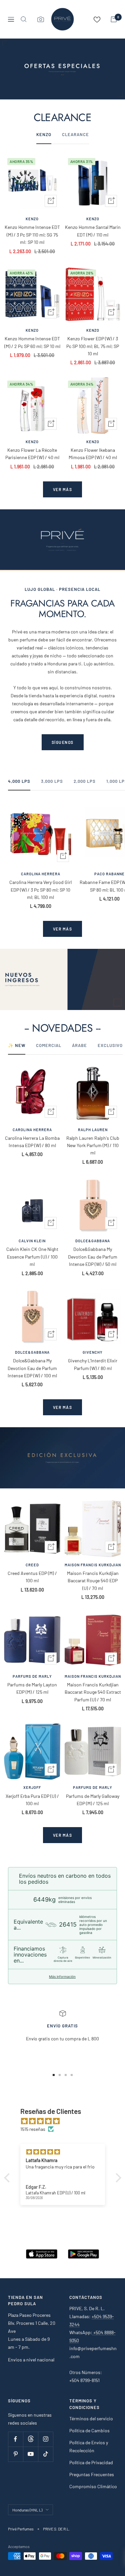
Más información (62, 1976)
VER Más (63, 1835)
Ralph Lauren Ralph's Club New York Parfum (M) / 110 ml (93, 1145)
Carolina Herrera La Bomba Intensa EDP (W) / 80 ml (32, 1142)
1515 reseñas (33, 2129)
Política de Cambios (89, 2430)
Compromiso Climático (93, 2486)
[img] (66, 2121)
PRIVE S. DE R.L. (56, 2529)
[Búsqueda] (24, 19)
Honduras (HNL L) (27, 2510)
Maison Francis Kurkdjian (93, 1565)
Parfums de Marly (32, 1676)
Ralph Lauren (93, 1130)
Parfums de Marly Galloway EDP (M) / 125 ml (93, 1800)
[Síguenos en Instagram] (45, 2439)
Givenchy (93, 1352)
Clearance (75, 134)
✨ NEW (17, 1045)
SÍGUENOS (63, 742)
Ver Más (63, 1407)
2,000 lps (85, 781)
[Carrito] (114, 19)
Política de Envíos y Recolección (89, 2446)
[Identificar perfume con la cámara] (41, 19)
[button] (8, 2178)
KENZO (44, 134)
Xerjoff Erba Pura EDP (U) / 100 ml (32, 1800)
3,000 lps (52, 781)
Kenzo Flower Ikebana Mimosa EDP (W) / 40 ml (93, 454)
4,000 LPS (19, 781)
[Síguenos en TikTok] (45, 2454)
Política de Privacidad (91, 2462)
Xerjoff (32, 1787)
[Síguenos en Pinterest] (15, 2454)
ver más (63, 489)
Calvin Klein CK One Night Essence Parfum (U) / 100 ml (32, 1257)
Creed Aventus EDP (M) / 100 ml (32, 1577)
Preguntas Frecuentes (92, 2474)
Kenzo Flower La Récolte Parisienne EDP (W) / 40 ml (32, 454)
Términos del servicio (91, 2418)
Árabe (79, 1045)
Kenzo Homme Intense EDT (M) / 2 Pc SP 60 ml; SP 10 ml (32, 342)
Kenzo (32, 219)
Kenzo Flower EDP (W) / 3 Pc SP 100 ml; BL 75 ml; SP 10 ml (93, 346)
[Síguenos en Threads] (30, 2439)
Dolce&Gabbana (93, 1241)
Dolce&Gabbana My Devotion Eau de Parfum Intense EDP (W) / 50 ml (93, 1257)
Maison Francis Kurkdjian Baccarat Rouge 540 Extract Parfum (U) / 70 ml (93, 1692)
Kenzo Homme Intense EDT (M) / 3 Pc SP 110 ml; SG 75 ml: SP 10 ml (32, 235)
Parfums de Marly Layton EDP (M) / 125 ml (32, 1688)
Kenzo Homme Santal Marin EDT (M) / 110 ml (93, 231)
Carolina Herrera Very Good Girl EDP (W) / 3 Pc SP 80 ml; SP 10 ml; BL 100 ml (40, 890)
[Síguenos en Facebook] (15, 2439)
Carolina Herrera (41, 874)
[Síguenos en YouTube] (30, 2454)
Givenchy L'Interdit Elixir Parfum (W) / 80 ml (93, 1364)
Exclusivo (110, 1045)
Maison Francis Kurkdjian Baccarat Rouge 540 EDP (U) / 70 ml (93, 1581)
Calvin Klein (32, 1241)
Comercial (49, 1045)
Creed (32, 1565)
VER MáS (63, 929)
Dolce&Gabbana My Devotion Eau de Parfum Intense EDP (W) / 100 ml (32, 1368)
